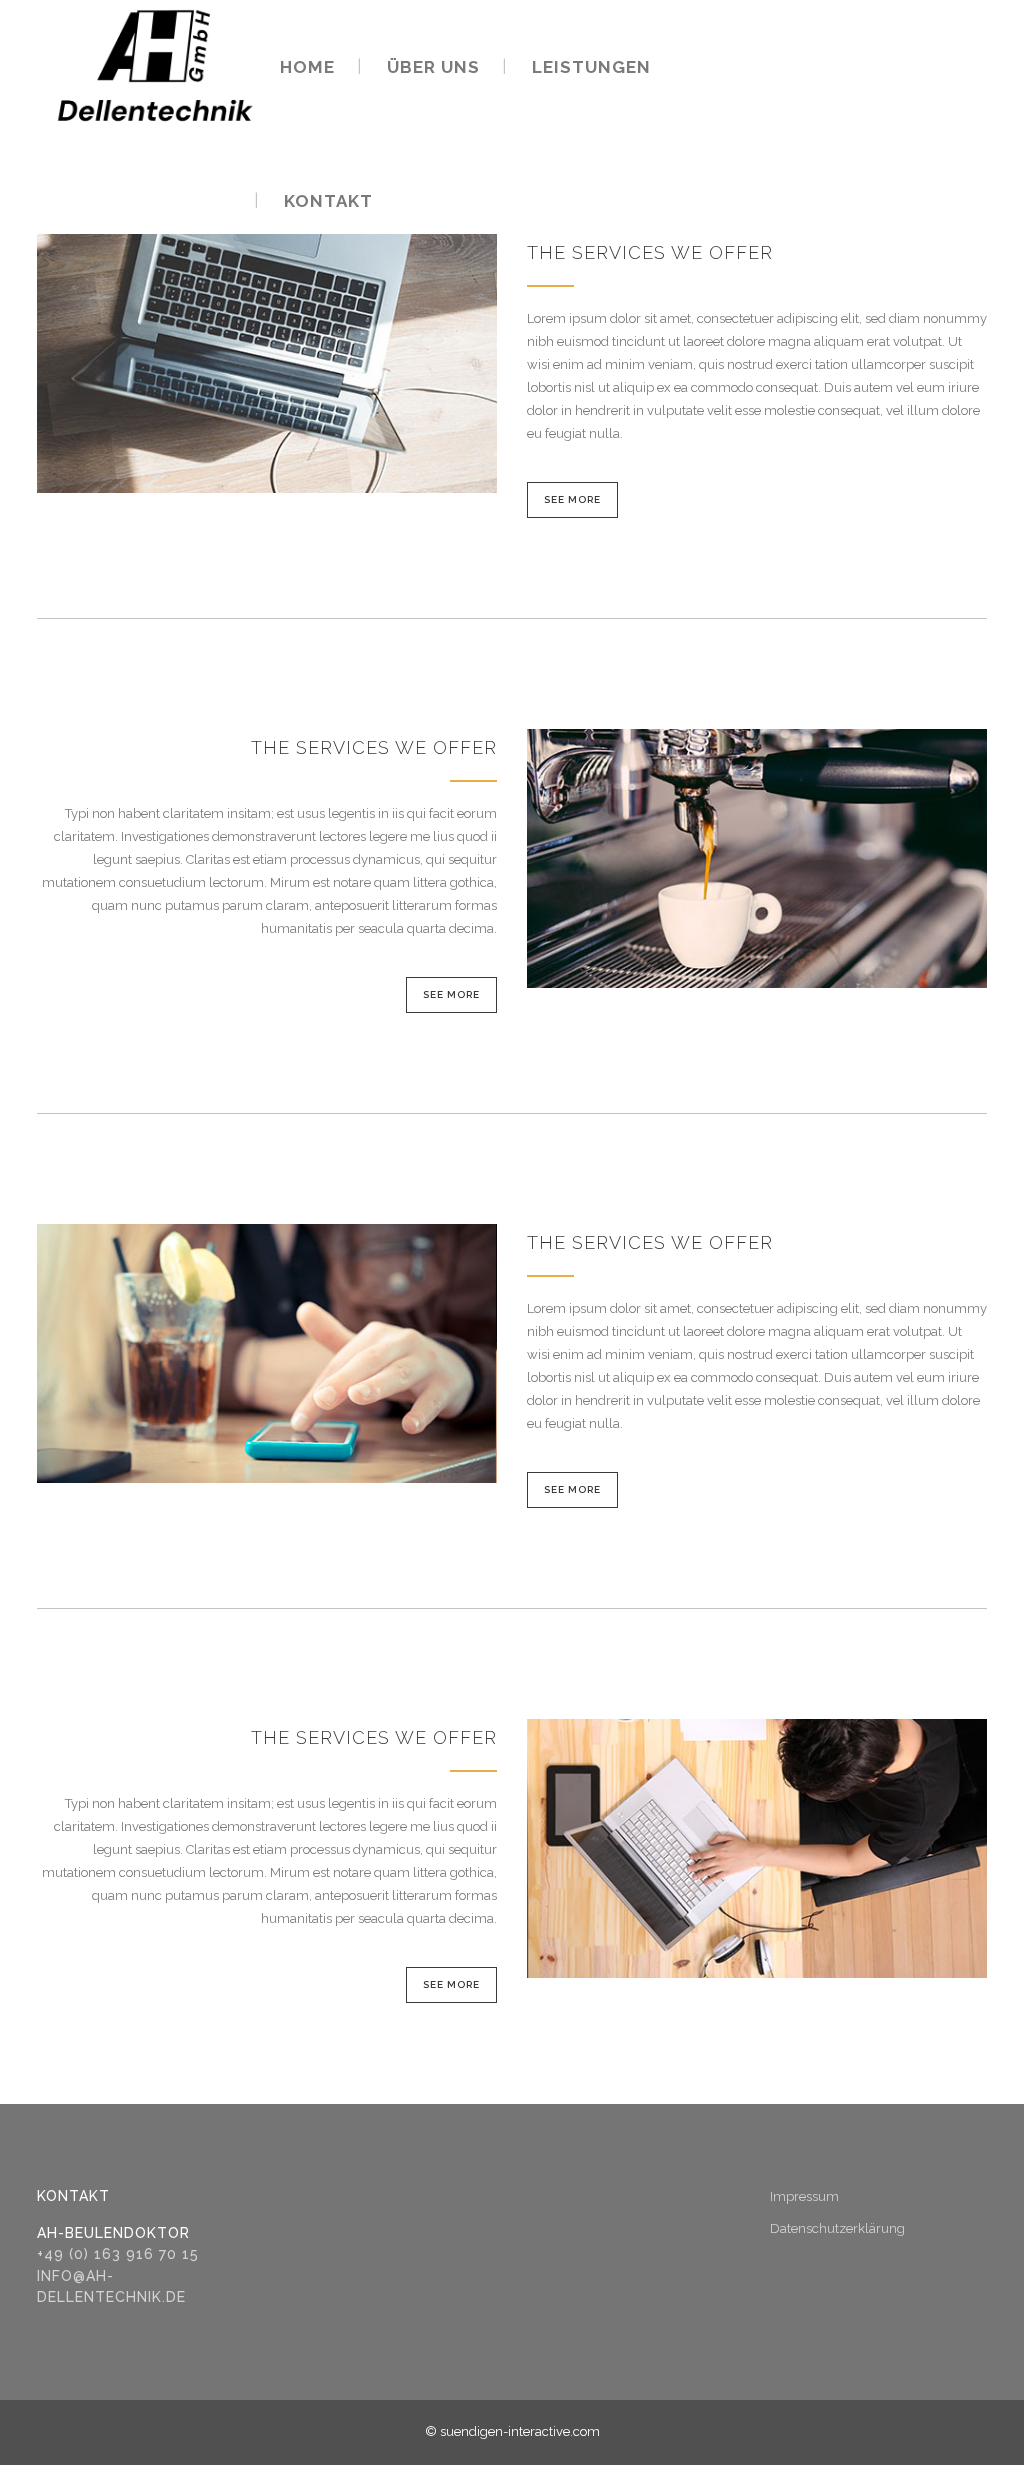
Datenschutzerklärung (837, 2228)
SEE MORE (572, 499)
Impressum (804, 2196)
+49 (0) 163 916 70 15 (118, 2254)
